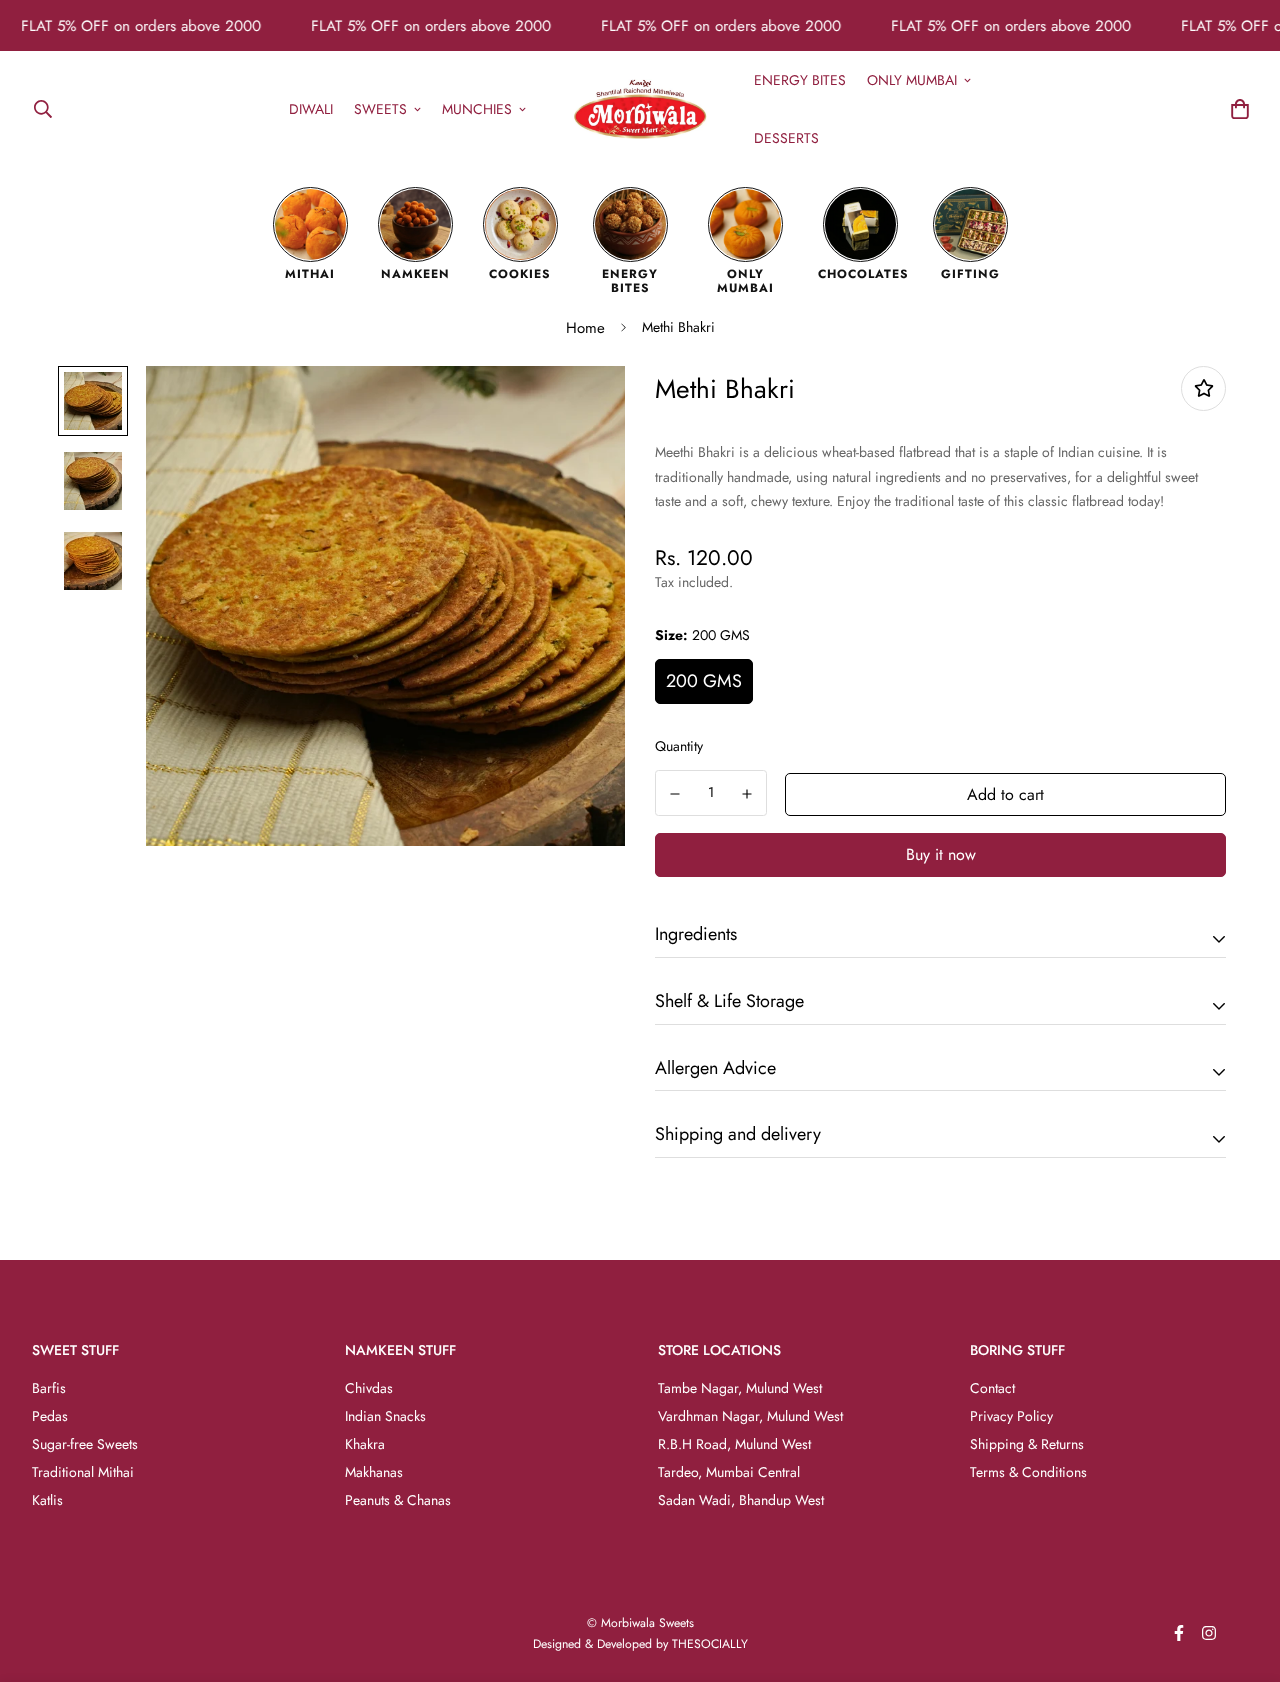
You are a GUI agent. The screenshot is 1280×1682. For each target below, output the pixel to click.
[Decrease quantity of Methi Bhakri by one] (675, 794)
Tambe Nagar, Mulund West (740, 1388)
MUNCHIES (477, 108)
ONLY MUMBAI (912, 79)
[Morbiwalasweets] (640, 108)
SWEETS (380, 108)
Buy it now (941, 854)
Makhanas (374, 1472)
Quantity (679, 746)
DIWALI (311, 108)
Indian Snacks (385, 1416)
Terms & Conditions (1028, 1472)
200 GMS (704, 681)
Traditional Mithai (83, 1472)
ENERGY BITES (800, 79)
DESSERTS (786, 137)
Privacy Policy (1011, 1416)
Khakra (365, 1444)
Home (585, 328)
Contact (992, 1388)
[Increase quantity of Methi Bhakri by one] (748, 794)
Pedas (50, 1416)
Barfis (49, 1388)
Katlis (47, 1500)
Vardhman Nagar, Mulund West (750, 1416)
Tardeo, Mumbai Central (729, 1472)
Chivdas (369, 1388)
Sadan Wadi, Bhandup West (741, 1500)
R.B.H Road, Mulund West (734, 1444)
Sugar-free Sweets (85, 1444)
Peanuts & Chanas (398, 1500)
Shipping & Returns (1027, 1444)
